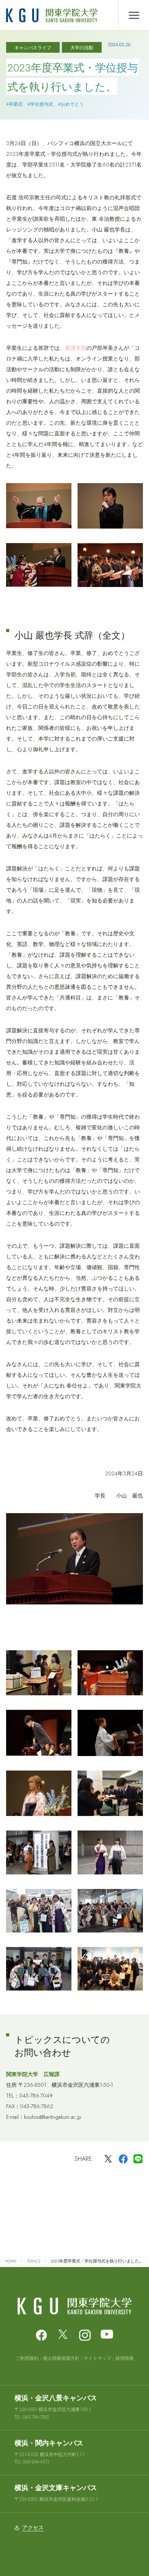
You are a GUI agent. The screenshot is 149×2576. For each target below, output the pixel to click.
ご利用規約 (27, 2358)
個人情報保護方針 (61, 2358)
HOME (11, 2261)
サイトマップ (97, 2358)
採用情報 (125, 2358)
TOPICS (34, 2261)
